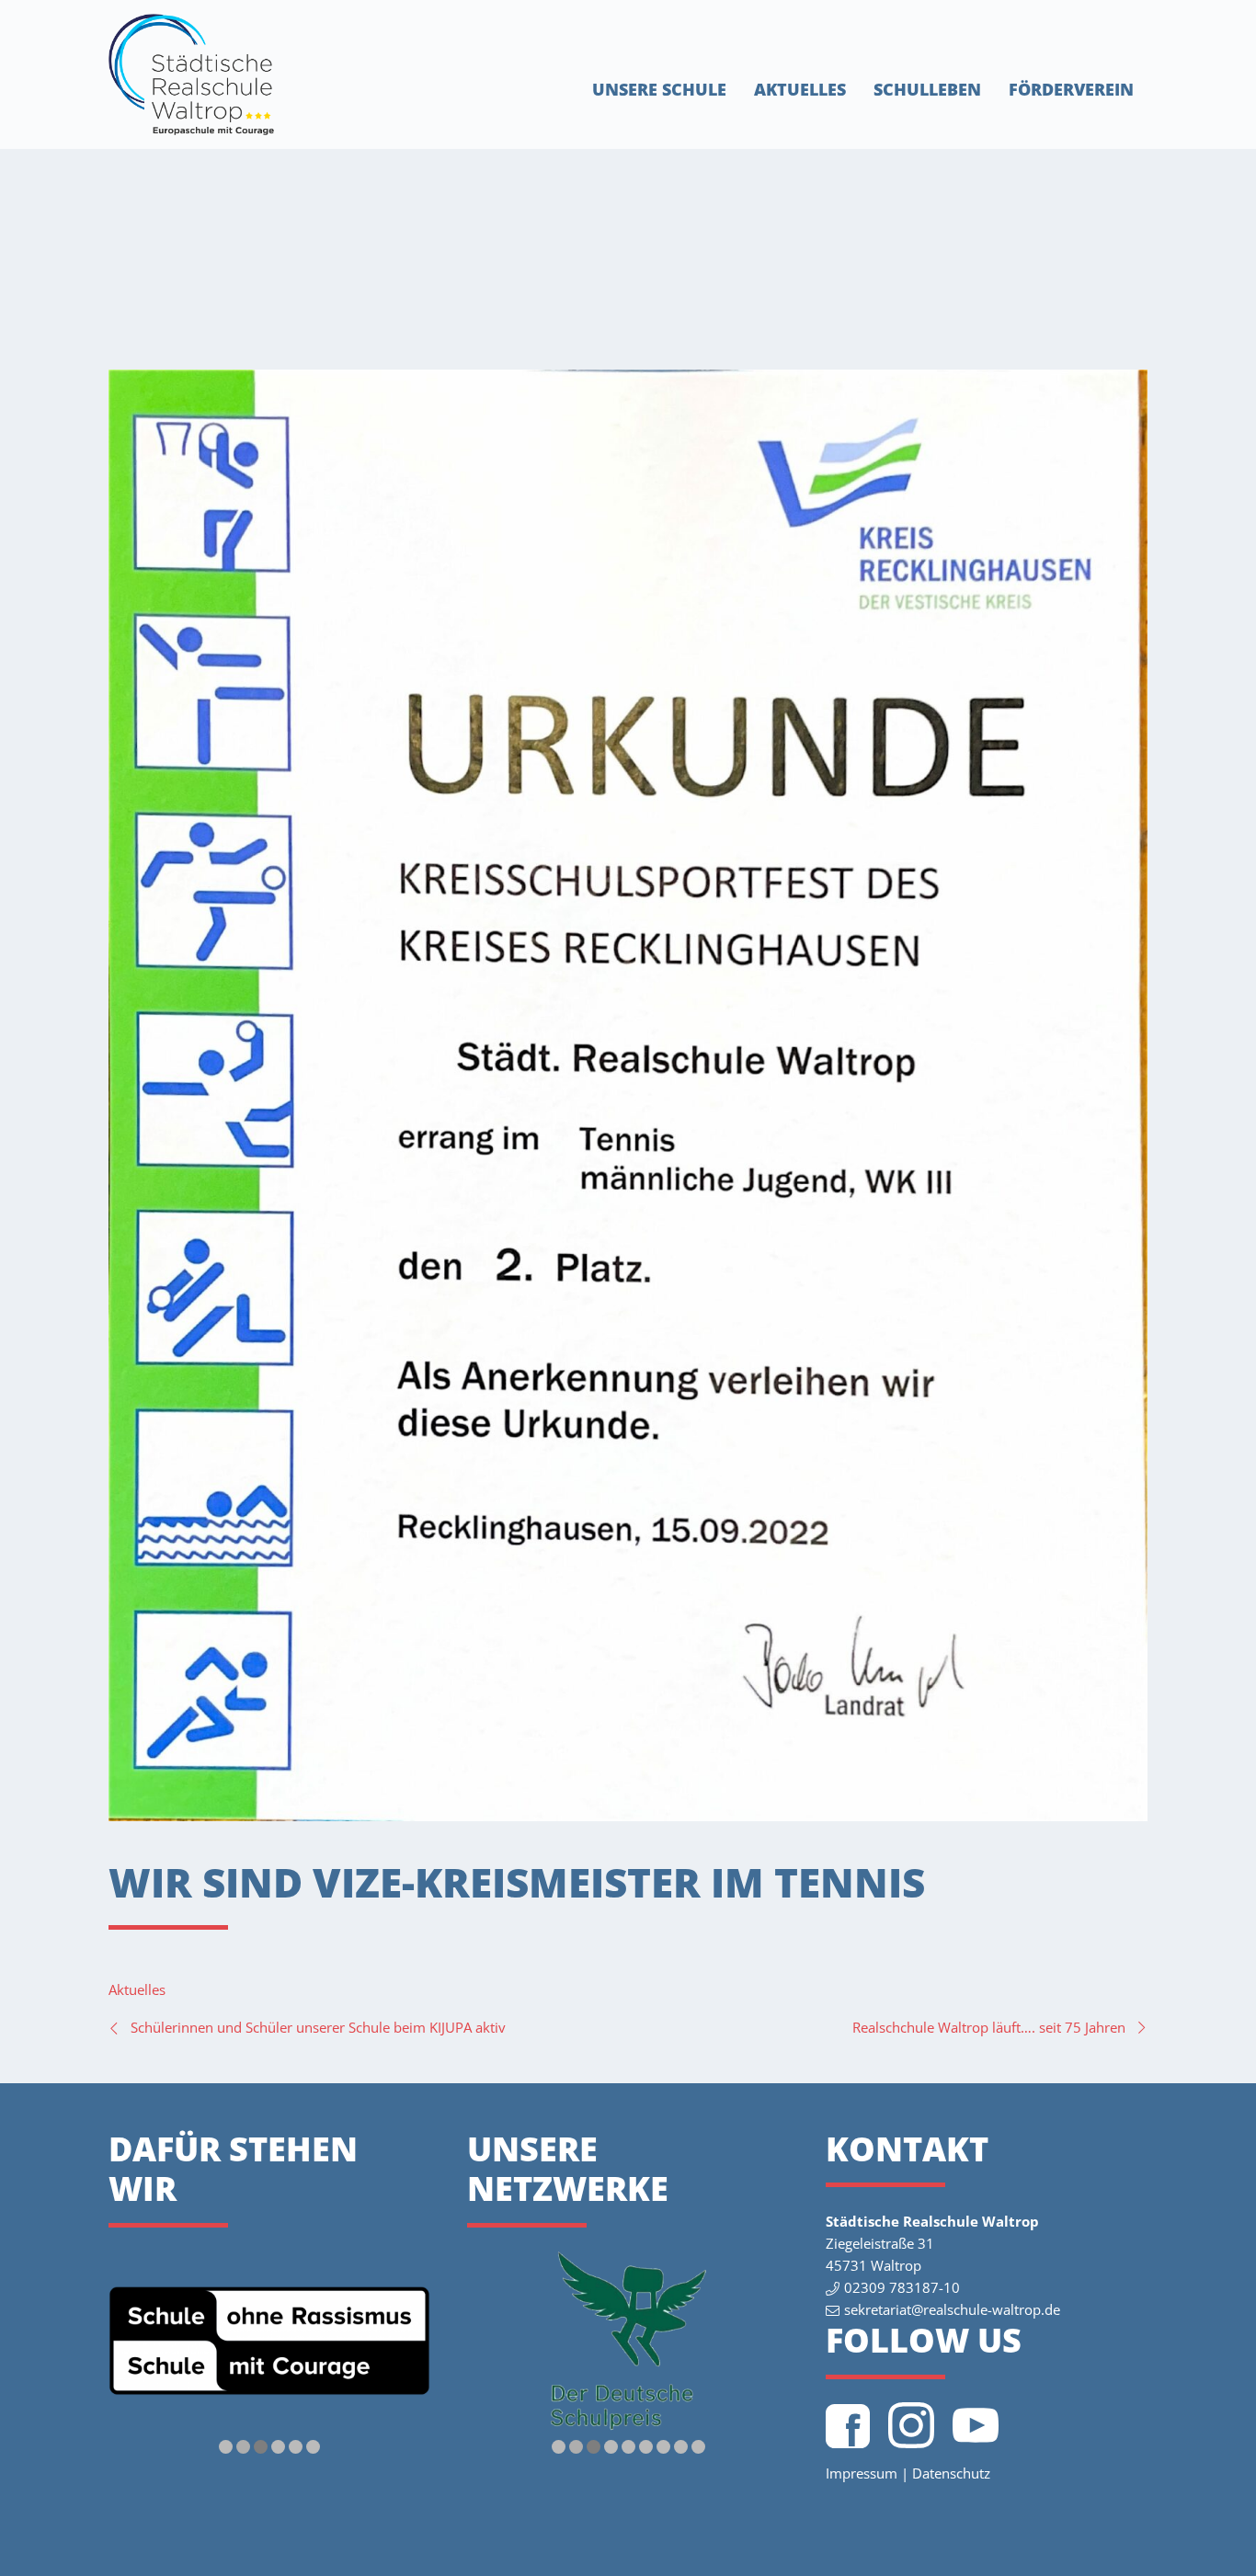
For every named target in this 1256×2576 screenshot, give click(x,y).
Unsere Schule (659, 89)
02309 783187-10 (902, 2287)
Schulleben (927, 89)
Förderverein (1071, 89)
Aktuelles (800, 89)
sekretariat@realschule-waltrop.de (952, 2309)
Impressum (862, 2473)
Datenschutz (951, 2473)
